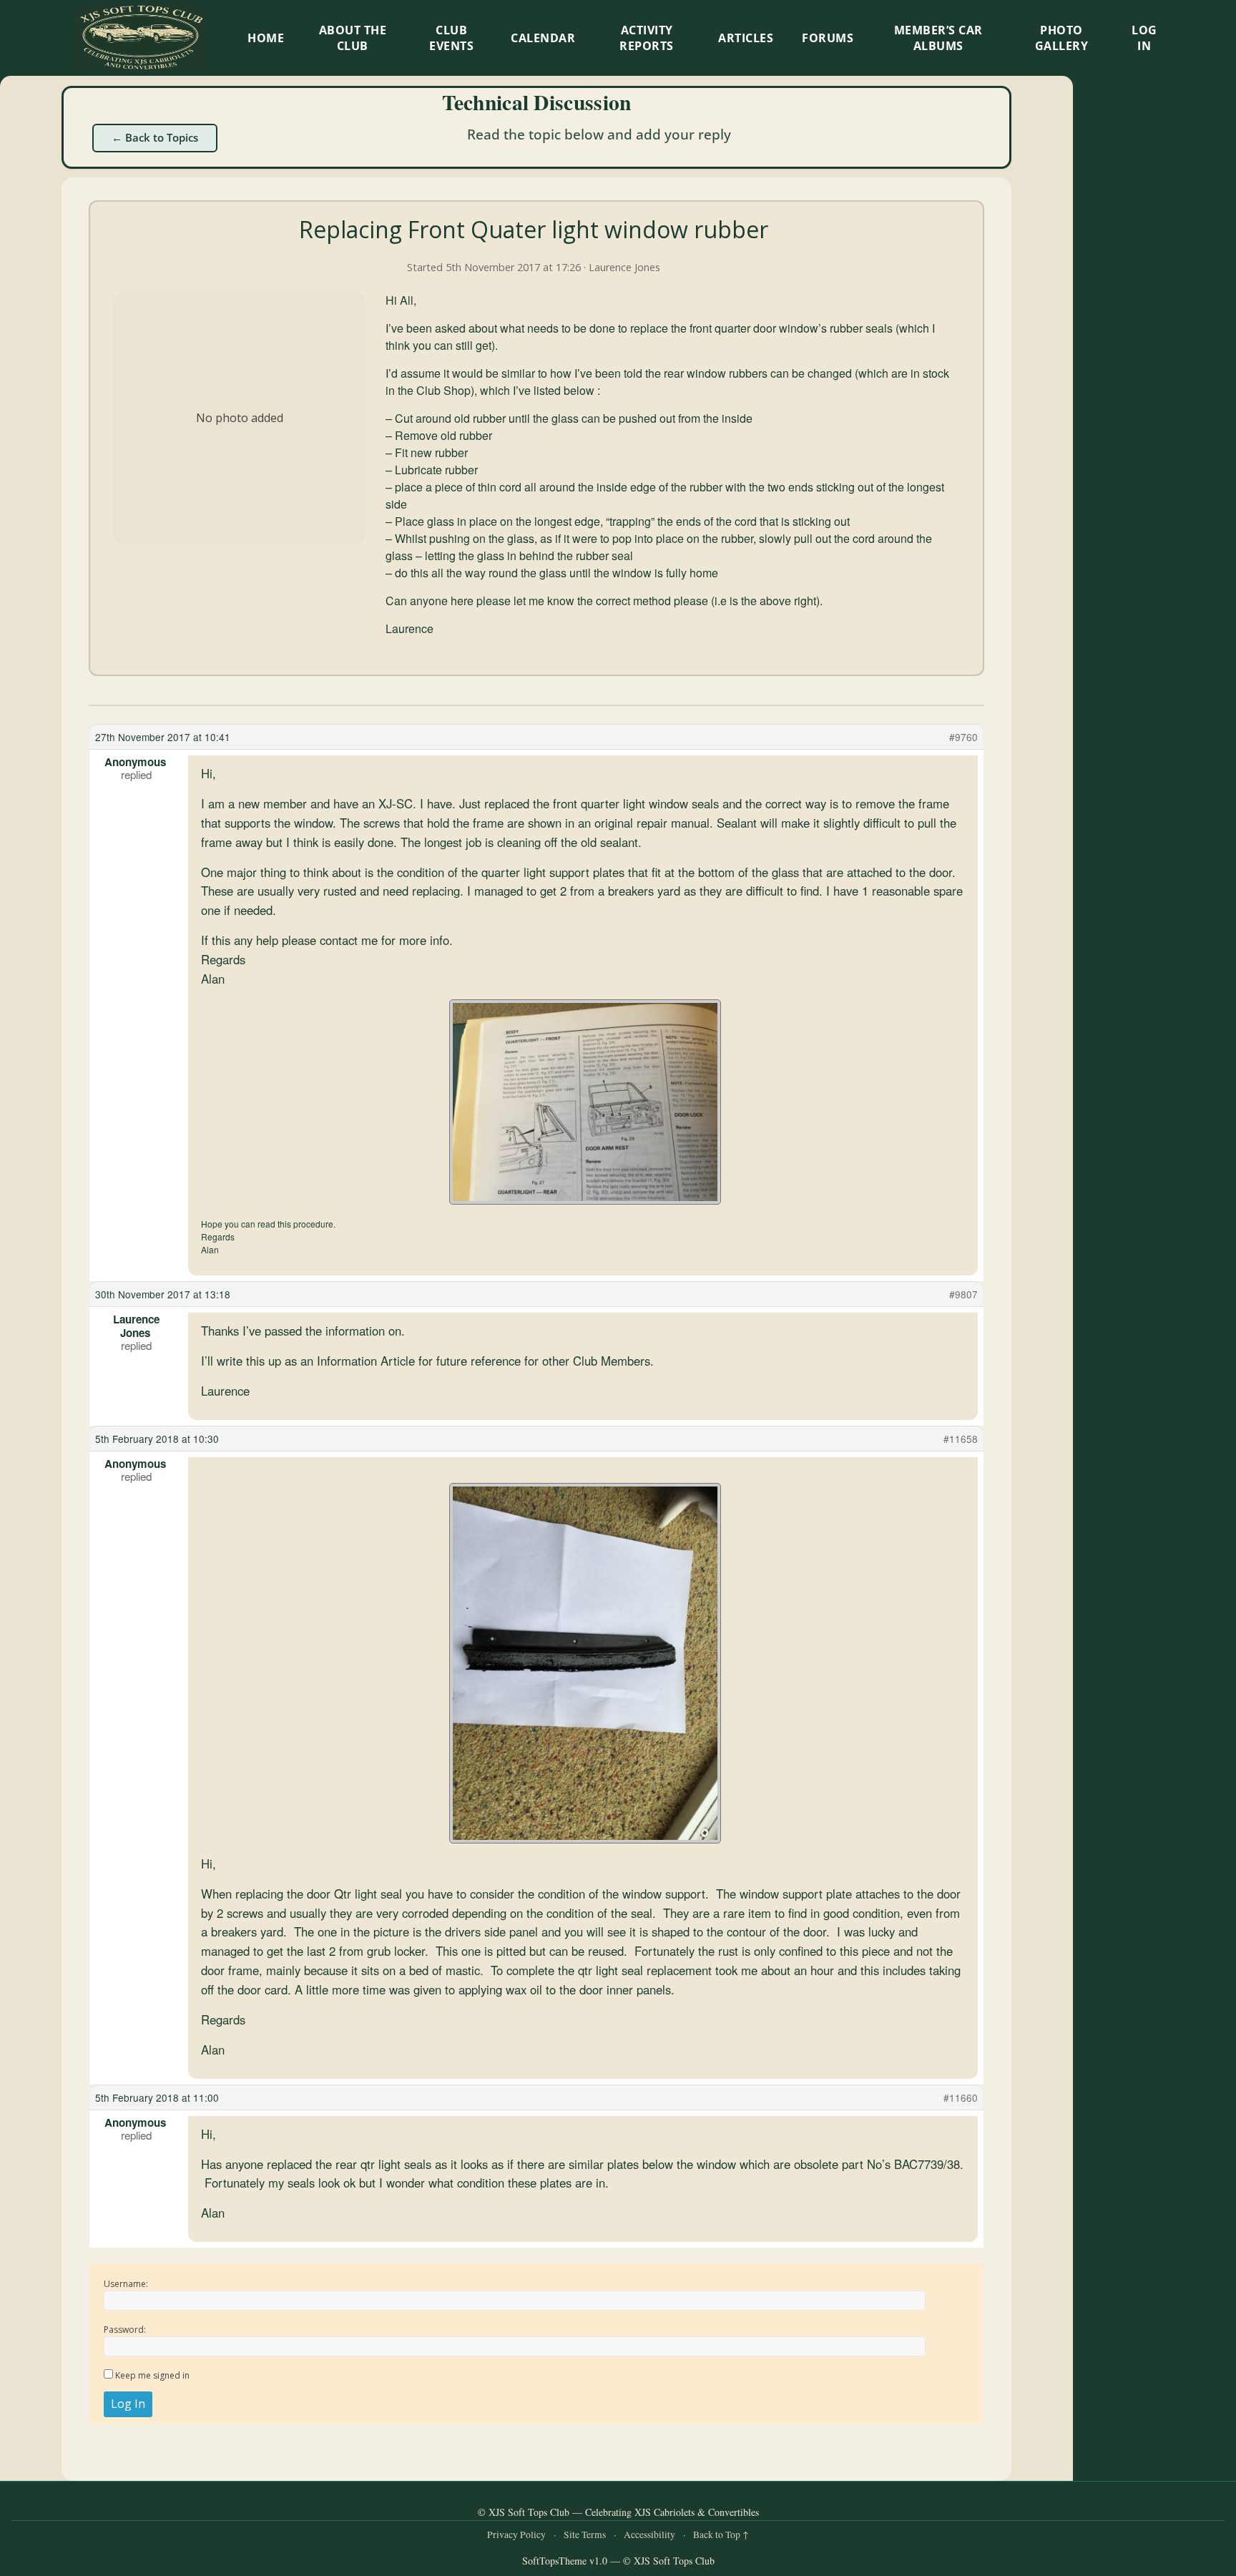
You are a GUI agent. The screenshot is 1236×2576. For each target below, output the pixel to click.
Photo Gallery (1062, 38)
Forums (828, 38)
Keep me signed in (152, 2375)
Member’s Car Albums (938, 38)
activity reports (647, 38)
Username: (126, 2284)
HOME (266, 38)
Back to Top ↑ (721, 2535)
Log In (1144, 38)
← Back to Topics (155, 137)
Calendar (543, 38)
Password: (125, 2330)
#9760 (963, 737)
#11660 (961, 2097)
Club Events (451, 38)
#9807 (963, 1294)
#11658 (961, 1439)
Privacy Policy (516, 2535)
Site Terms (585, 2535)
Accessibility (649, 2535)
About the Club (353, 38)
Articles (746, 38)
